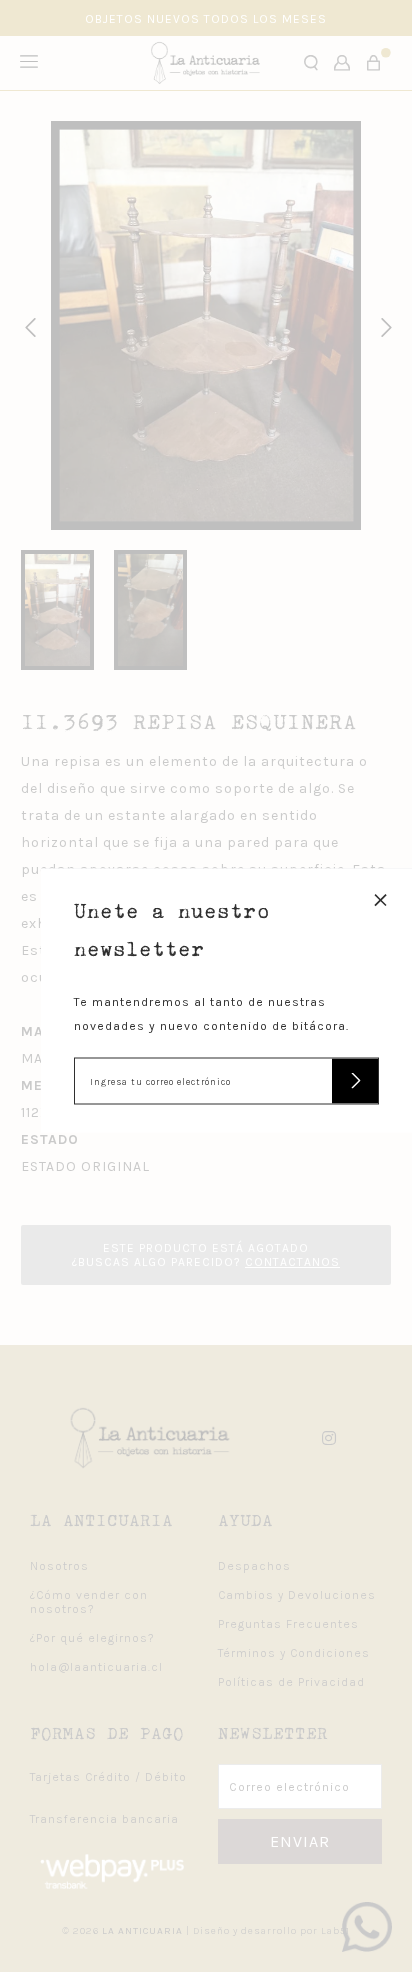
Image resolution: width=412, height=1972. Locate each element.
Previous (27, 325)
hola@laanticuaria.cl (96, 1667)
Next (383, 325)
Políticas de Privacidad (291, 1682)
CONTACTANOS (292, 1262)
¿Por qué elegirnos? (92, 1638)
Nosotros (59, 1566)
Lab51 (335, 1931)
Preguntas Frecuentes (288, 1624)
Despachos (254, 1566)
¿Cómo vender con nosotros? (89, 1602)
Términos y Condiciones (294, 1653)
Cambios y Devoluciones (297, 1595)
